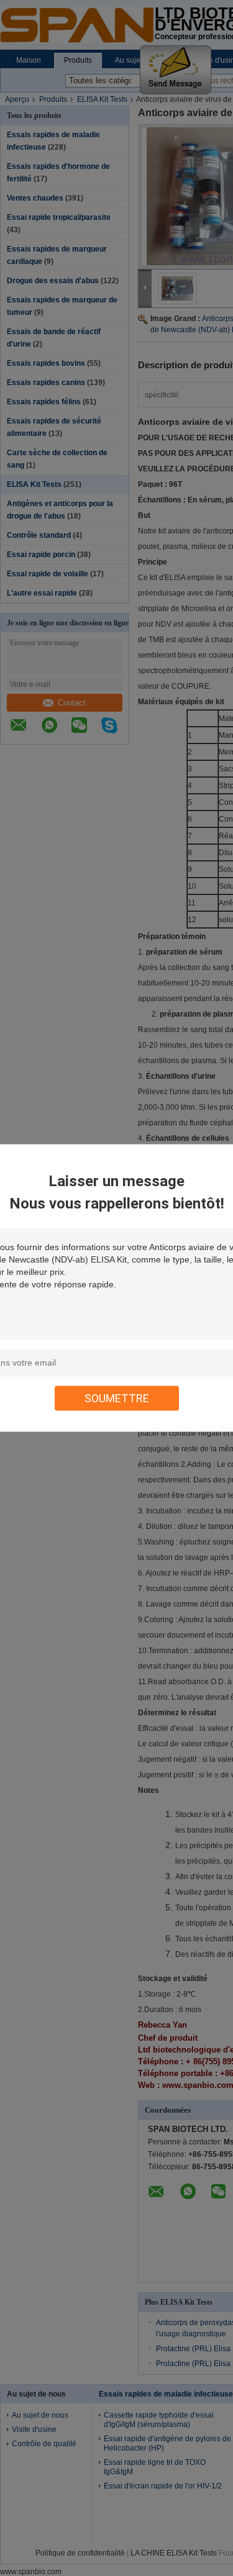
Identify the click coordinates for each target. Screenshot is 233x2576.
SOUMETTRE (117, 1398)
